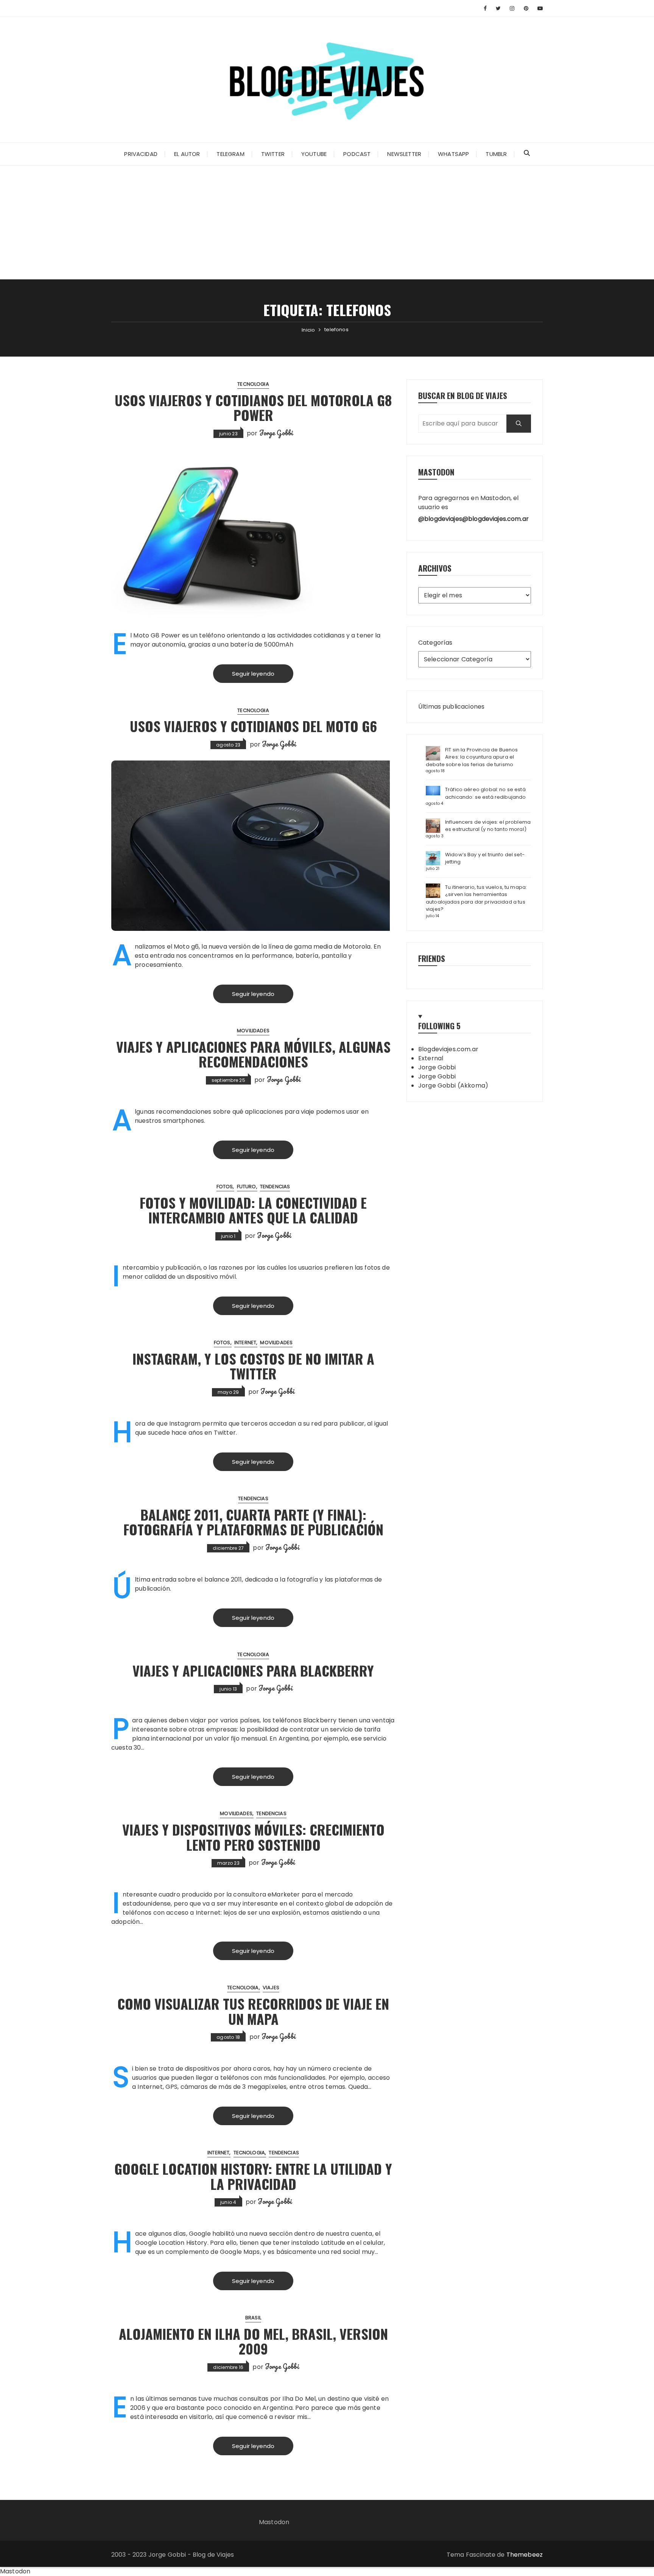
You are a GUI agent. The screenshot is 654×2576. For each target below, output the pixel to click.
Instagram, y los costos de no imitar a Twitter (253, 1366)
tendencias (275, 1187)
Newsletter (404, 154)
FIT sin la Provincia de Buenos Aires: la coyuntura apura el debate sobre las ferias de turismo (472, 757)
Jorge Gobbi (276, 433)
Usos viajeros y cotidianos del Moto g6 (253, 726)
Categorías (435, 643)
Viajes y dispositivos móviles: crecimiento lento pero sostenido (253, 1837)
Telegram (230, 154)
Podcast (357, 154)
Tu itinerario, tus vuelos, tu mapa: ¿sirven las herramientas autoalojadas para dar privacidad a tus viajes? (476, 898)
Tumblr (496, 154)
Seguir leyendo (253, 674)
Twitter (273, 154)
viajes (271, 1988)
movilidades (253, 1031)
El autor (187, 154)
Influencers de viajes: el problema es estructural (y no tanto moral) (488, 826)
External (431, 1058)
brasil (253, 2318)
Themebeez (525, 2555)
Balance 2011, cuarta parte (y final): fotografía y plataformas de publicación (253, 1522)
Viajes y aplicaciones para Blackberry (253, 1670)
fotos (225, 1187)
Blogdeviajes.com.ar (448, 1049)
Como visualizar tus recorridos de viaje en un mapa (253, 2011)
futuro (247, 1187)
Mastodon (274, 2522)
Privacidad (141, 154)
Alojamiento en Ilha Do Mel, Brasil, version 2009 (253, 2341)
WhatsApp (453, 154)
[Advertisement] (327, 223)
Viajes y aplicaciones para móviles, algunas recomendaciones (253, 1054)
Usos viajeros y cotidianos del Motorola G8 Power (253, 408)
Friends (432, 958)
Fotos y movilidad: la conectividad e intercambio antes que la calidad (253, 1210)
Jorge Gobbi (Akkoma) (453, 1085)
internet (245, 1343)
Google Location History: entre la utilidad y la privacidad (253, 2176)
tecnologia (253, 384)
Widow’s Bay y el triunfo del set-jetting (485, 858)
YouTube (314, 154)
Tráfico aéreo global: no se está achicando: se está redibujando (486, 793)
